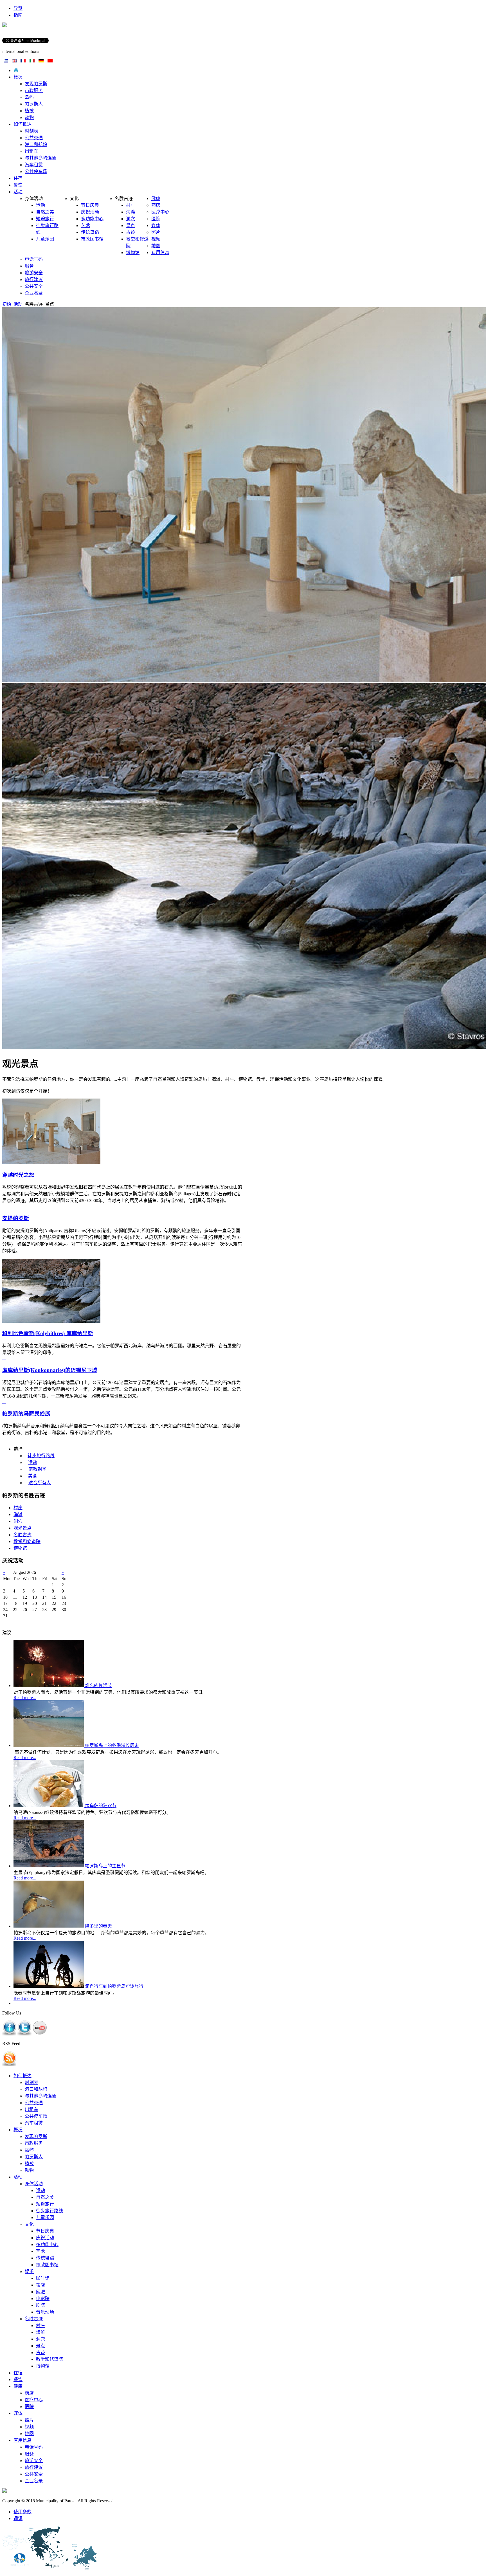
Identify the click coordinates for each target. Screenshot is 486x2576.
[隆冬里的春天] (49, 1926)
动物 (29, 2170)
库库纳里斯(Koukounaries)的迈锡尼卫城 (50, 1370)
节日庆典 (45, 2231)
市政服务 (34, 2143)
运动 (40, 2190)
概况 (18, 2130)
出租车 (31, 2109)
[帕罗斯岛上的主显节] (49, 1866)
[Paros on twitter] (25, 2034)
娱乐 (29, 2271)
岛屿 (29, 2150)
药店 (29, 2393)
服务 (29, 2454)
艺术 (40, 2251)
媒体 (18, 2413)
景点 (40, 2346)
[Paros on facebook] (10, 2034)
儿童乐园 (45, 2217)
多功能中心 (47, 2244)
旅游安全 (34, 2461)
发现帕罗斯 (36, 2136)
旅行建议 (34, 2467)
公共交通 (34, 2103)
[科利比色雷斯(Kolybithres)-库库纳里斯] (51, 1321)
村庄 (40, 2325)
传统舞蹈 (45, 2258)
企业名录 (34, 2481)
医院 (29, 2407)
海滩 (40, 2332)
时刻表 (31, 2082)
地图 (29, 2434)
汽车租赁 (34, 2123)
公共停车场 (36, 2116)
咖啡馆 (43, 2278)
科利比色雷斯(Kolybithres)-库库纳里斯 (48, 1333)
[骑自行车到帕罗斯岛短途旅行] (49, 1986)
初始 (7, 304)
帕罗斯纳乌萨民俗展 (26, 1413)
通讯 (18, 2518)
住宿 (18, 2373)
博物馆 (43, 2366)
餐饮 (18, 2380)
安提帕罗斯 (16, 1218)
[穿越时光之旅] (51, 1163)
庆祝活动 (45, 2238)
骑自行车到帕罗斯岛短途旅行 (116, 1986)
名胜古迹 (34, 2319)
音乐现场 (45, 2312)
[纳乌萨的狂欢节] (49, 1806)
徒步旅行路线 (49, 2211)
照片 (29, 2420)
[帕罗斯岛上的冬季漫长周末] (49, 1745)
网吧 (40, 2292)
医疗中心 (34, 2400)
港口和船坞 (36, 2089)
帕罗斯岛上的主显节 (105, 1866)
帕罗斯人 (34, 2157)
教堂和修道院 (49, 2359)
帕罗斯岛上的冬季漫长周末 (112, 1745)
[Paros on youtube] (40, 2034)
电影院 (43, 2298)
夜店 (40, 2285)
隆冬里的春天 (98, 1926)
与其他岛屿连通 (40, 2096)
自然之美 (45, 2197)
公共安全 (34, 2474)
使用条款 (22, 2512)
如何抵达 (22, 2076)
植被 (29, 2163)
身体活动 (34, 2184)
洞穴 (40, 2339)
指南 (18, 15)
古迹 (40, 2352)
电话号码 (34, 2447)
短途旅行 (45, 2204)
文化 (29, 2224)
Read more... (25, 1698)
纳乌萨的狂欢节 (101, 1806)
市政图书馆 (47, 2265)
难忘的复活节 (98, 1685)
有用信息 (22, 2440)
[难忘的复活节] (49, 1685)
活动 (18, 304)
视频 (29, 2427)
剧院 (40, 2305)
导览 (18, 8)
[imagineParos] (4, 25)
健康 (18, 2386)
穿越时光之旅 (18, 1175)
